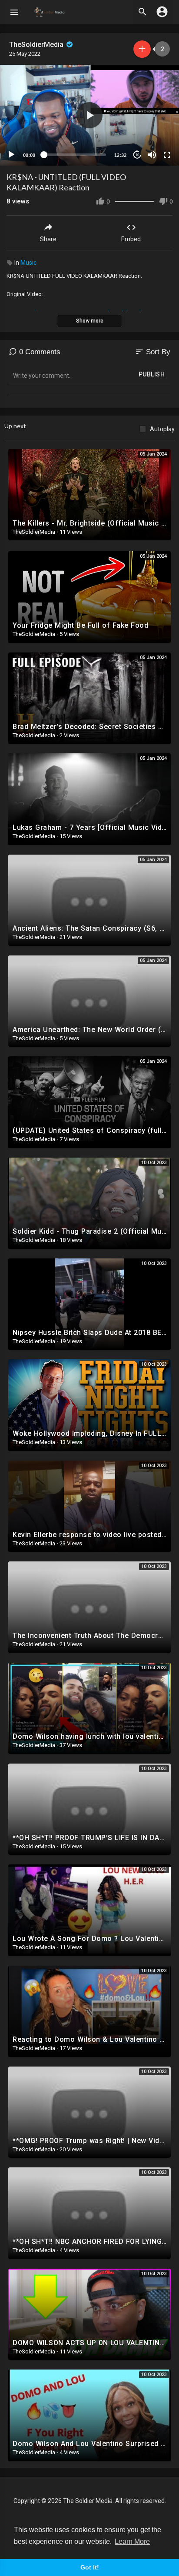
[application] (89, 115)
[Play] (11, 155)
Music (28, 263)
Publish (152, 374)
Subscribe (142, 49)
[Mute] (152, 155)
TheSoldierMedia (37, 45)
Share (48, 239)
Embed (131, 239)
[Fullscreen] (167, 155)
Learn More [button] (132, 2541)
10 (137, 155)
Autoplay (162, 429)
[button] (89, 115)
